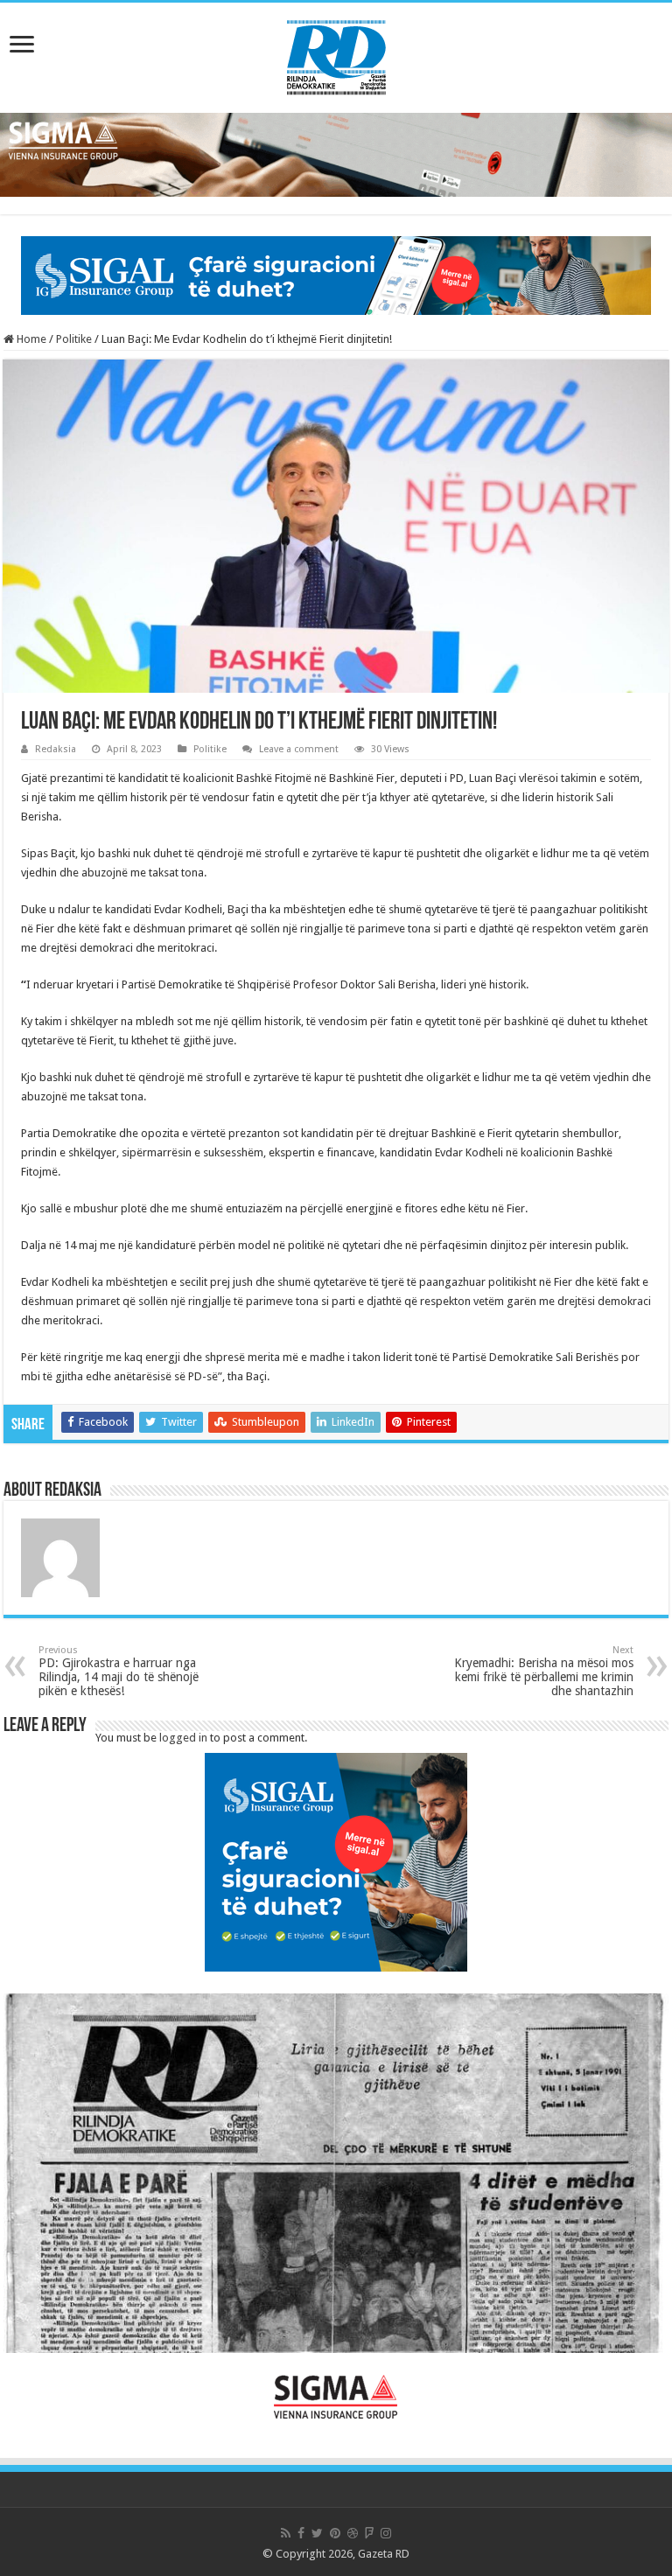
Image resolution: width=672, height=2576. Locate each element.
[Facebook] (301, 2533)
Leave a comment (299, 749)
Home (30, 339)
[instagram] (386, 2533)
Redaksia (56, 749)
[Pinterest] (335, 2533)
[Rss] (286, 2533)
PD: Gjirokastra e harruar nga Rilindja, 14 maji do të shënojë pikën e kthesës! (119, 1671)
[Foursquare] (369, 2533)
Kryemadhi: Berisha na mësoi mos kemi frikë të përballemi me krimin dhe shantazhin (544, 1671)
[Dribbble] (353, 2533)
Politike (74, 339)
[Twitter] (317, 2533)
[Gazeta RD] (336, 54)
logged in (183, 1738)
